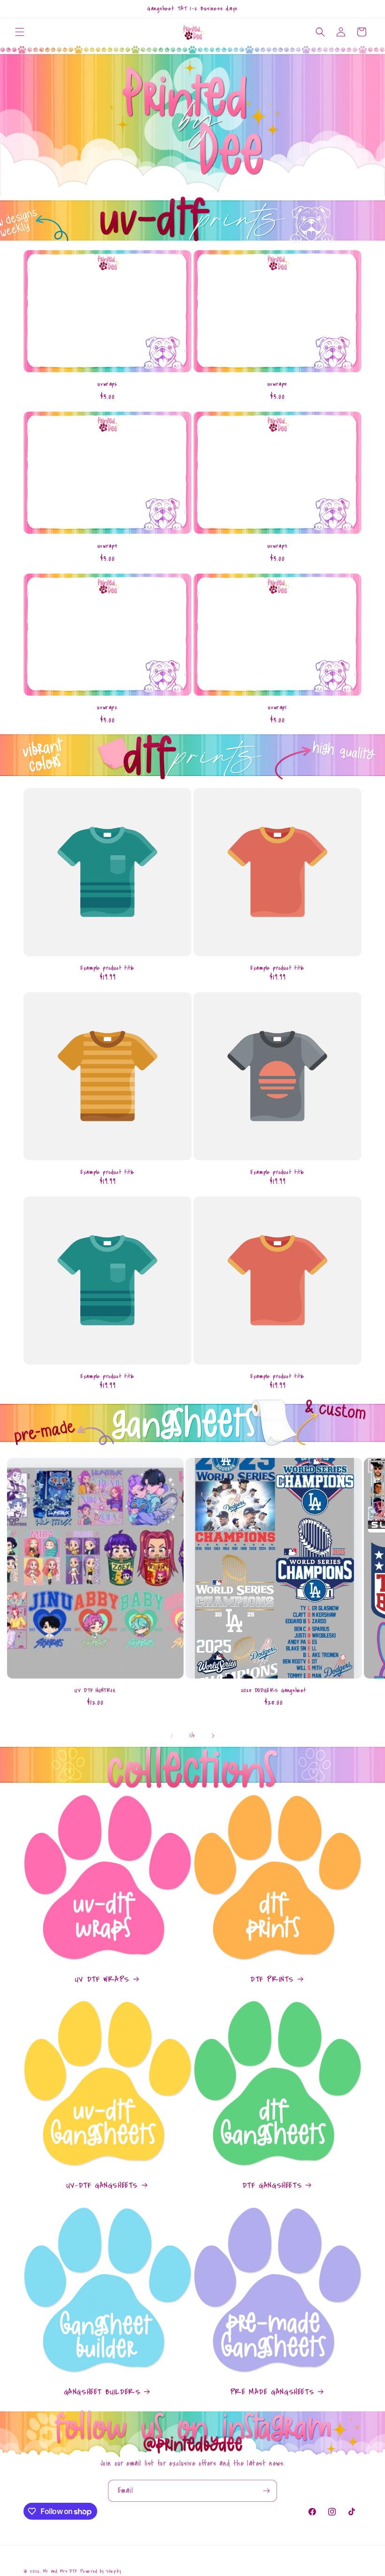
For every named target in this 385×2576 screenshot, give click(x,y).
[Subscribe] (266, 2491)
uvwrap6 (107, 384)
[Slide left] (172, 1736)
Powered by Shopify (101, 2571)
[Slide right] (213, 1736)
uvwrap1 (277, 708)
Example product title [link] (108, 968)
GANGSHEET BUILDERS (102, 2392)
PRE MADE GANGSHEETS (272, 2392)
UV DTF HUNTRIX (95, 1690)
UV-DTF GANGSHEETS (102, 2185)
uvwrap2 (107, 708)
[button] (20, 32)
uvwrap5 (277, 384)
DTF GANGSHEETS (272, 2185)
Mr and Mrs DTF (61, 2571)
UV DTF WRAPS (102, 1979)
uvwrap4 (108, 546)
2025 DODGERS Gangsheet (274, 1690)
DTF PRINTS (272, 1979)
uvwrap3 (277, 546)
